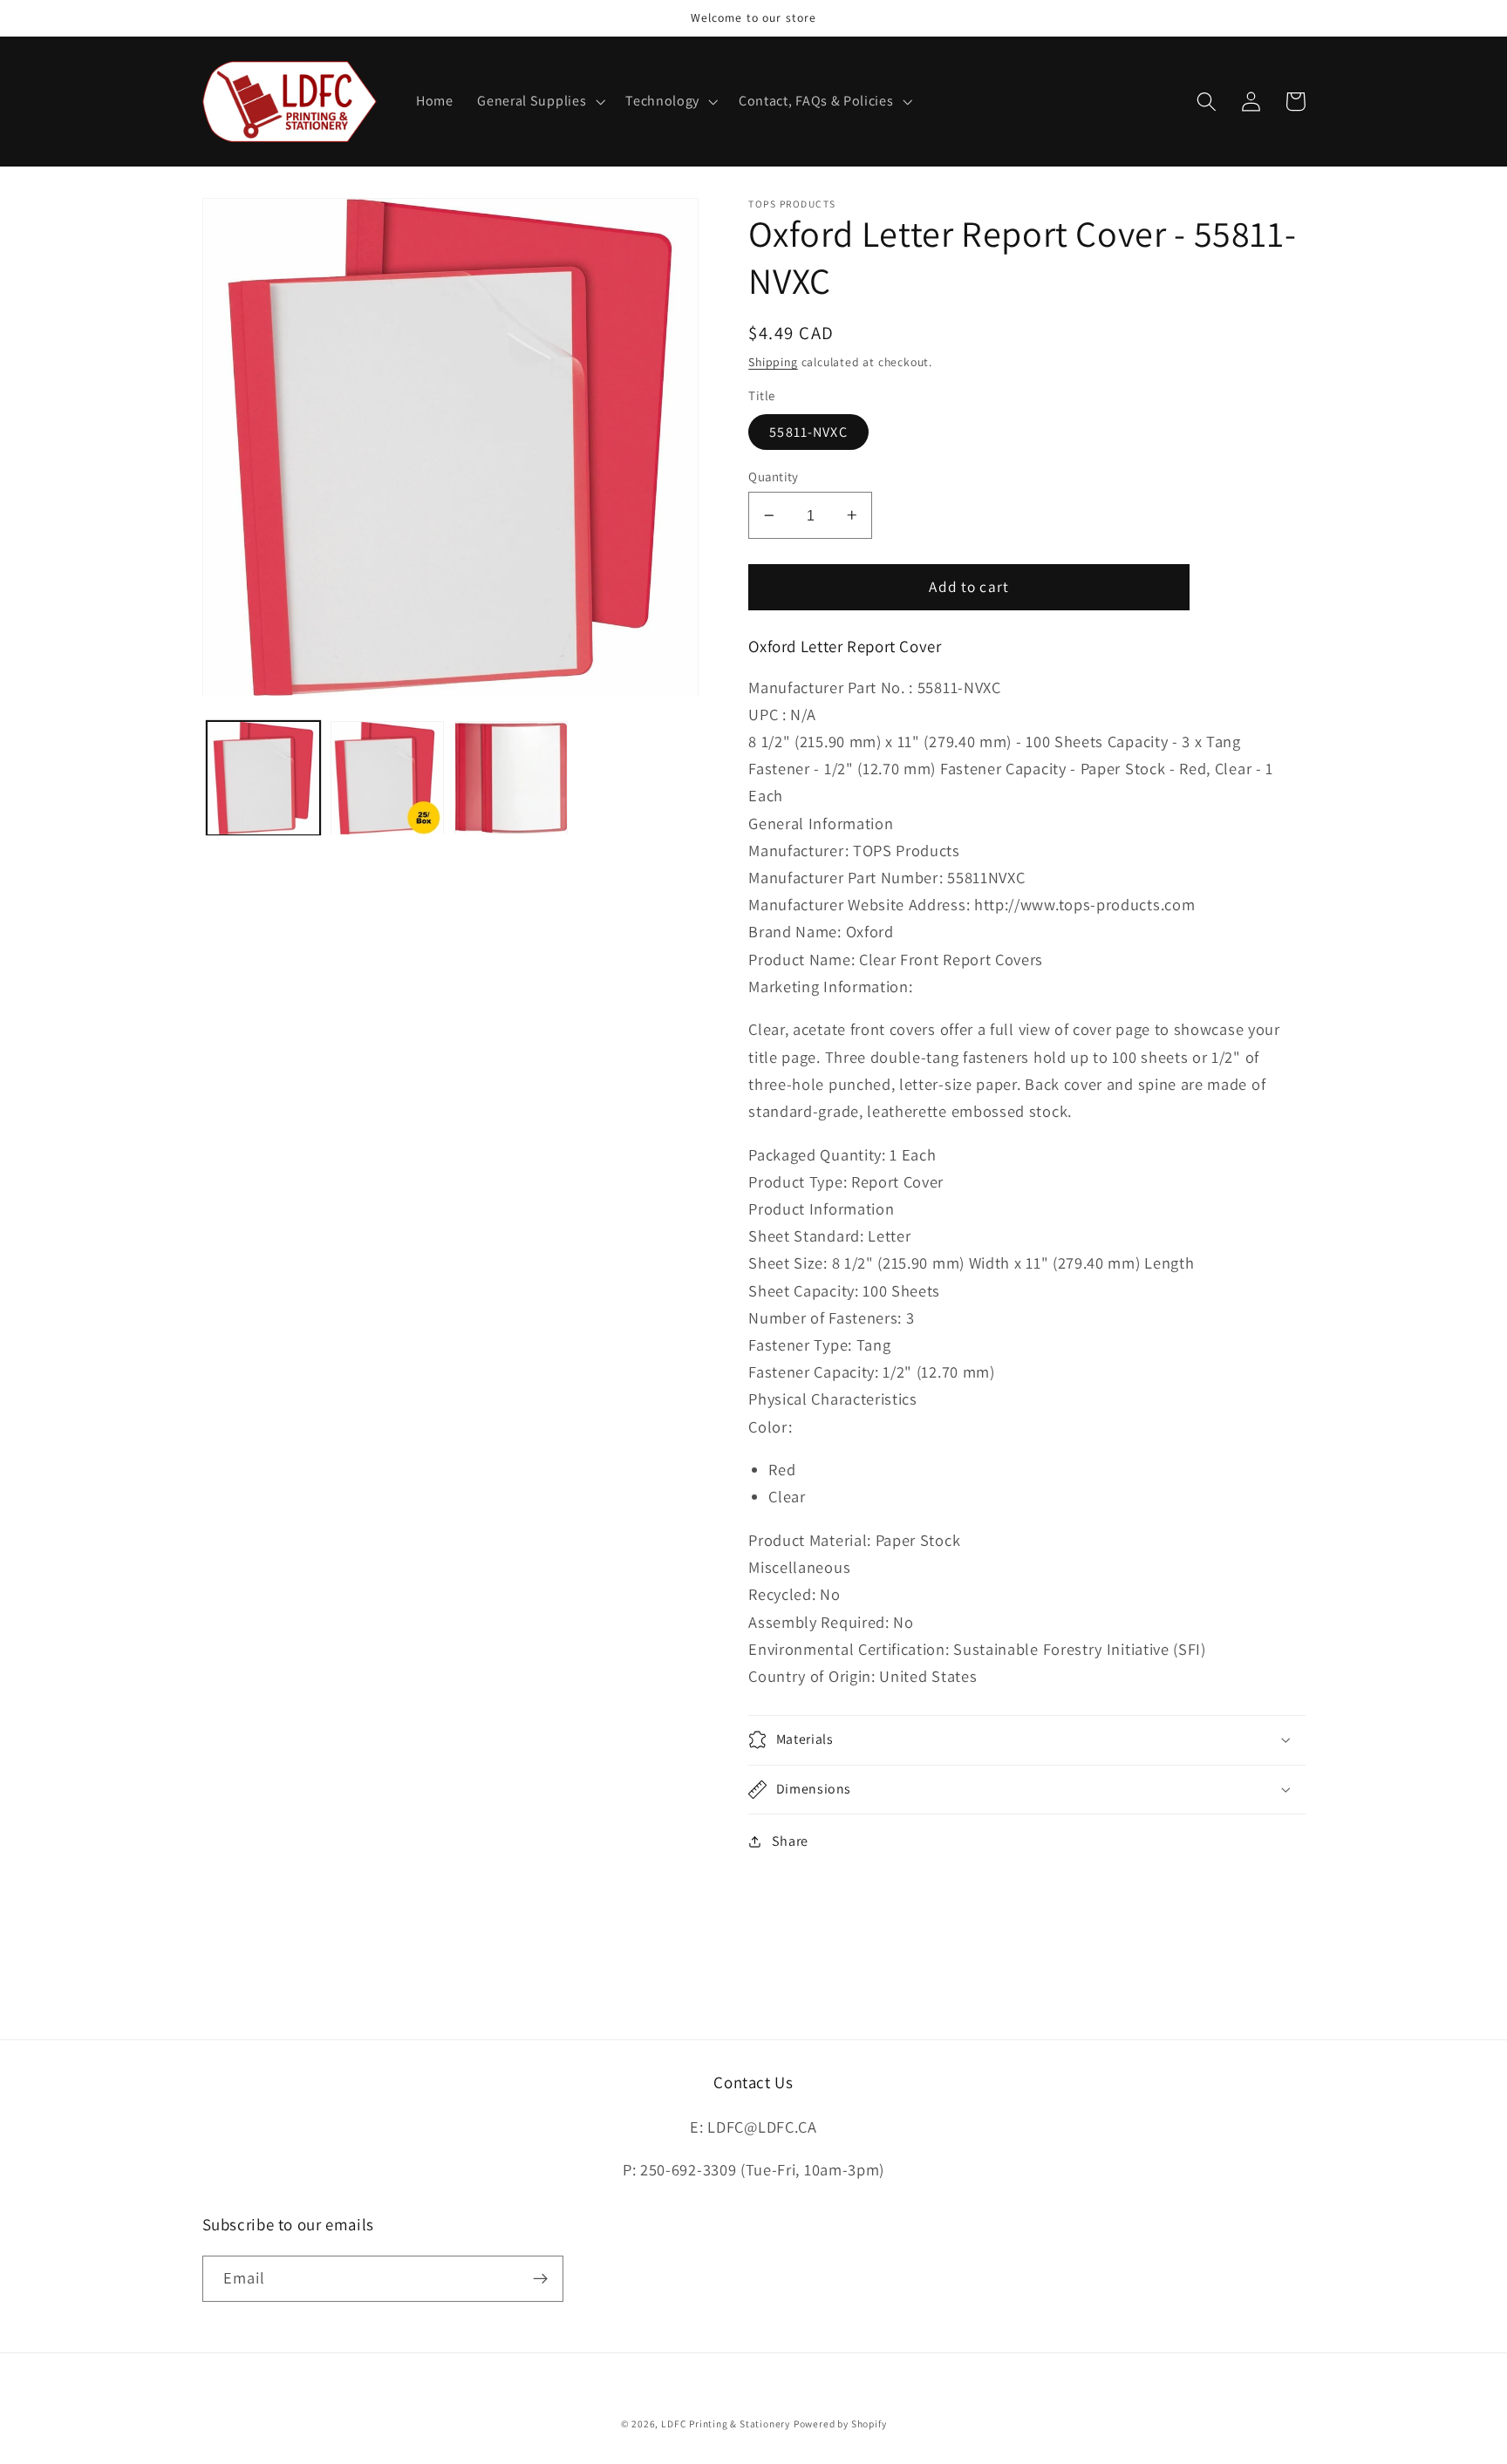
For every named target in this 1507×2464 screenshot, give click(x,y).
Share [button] (790, 1841)
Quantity (774, 476)
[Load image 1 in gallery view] (263, 778)
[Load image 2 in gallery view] (387, 778)
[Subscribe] (540, 2279)
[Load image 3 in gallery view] (511, 778)
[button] (539, 102)
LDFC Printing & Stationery (726, 2423)
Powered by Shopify (840, 2423)
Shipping (773, 362)
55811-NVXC (808, 432)
